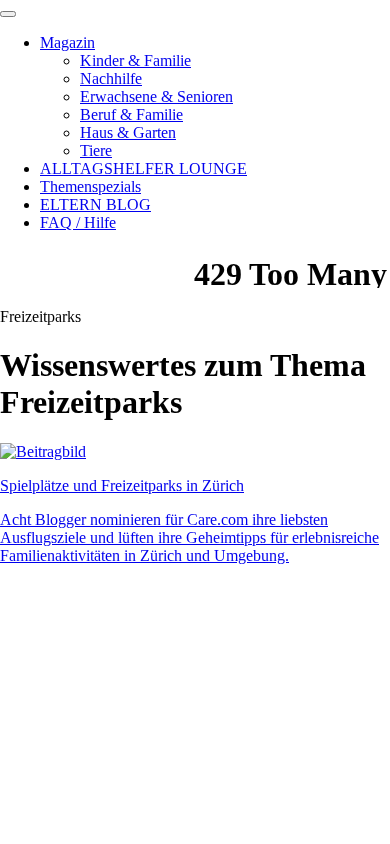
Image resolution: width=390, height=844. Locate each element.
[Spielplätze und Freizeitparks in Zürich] (43, 451)
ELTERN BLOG (95, 204)
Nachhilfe (111, 78)
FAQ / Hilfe (78, 222)
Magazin (67, 42)
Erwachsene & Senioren (156, 96)
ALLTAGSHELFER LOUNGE (143, 168)
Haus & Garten (128, 132)
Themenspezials (90, 186)
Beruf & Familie (131, 114)
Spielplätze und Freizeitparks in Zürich (122, 485)
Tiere (96, 150)
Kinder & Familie (135, 60)
